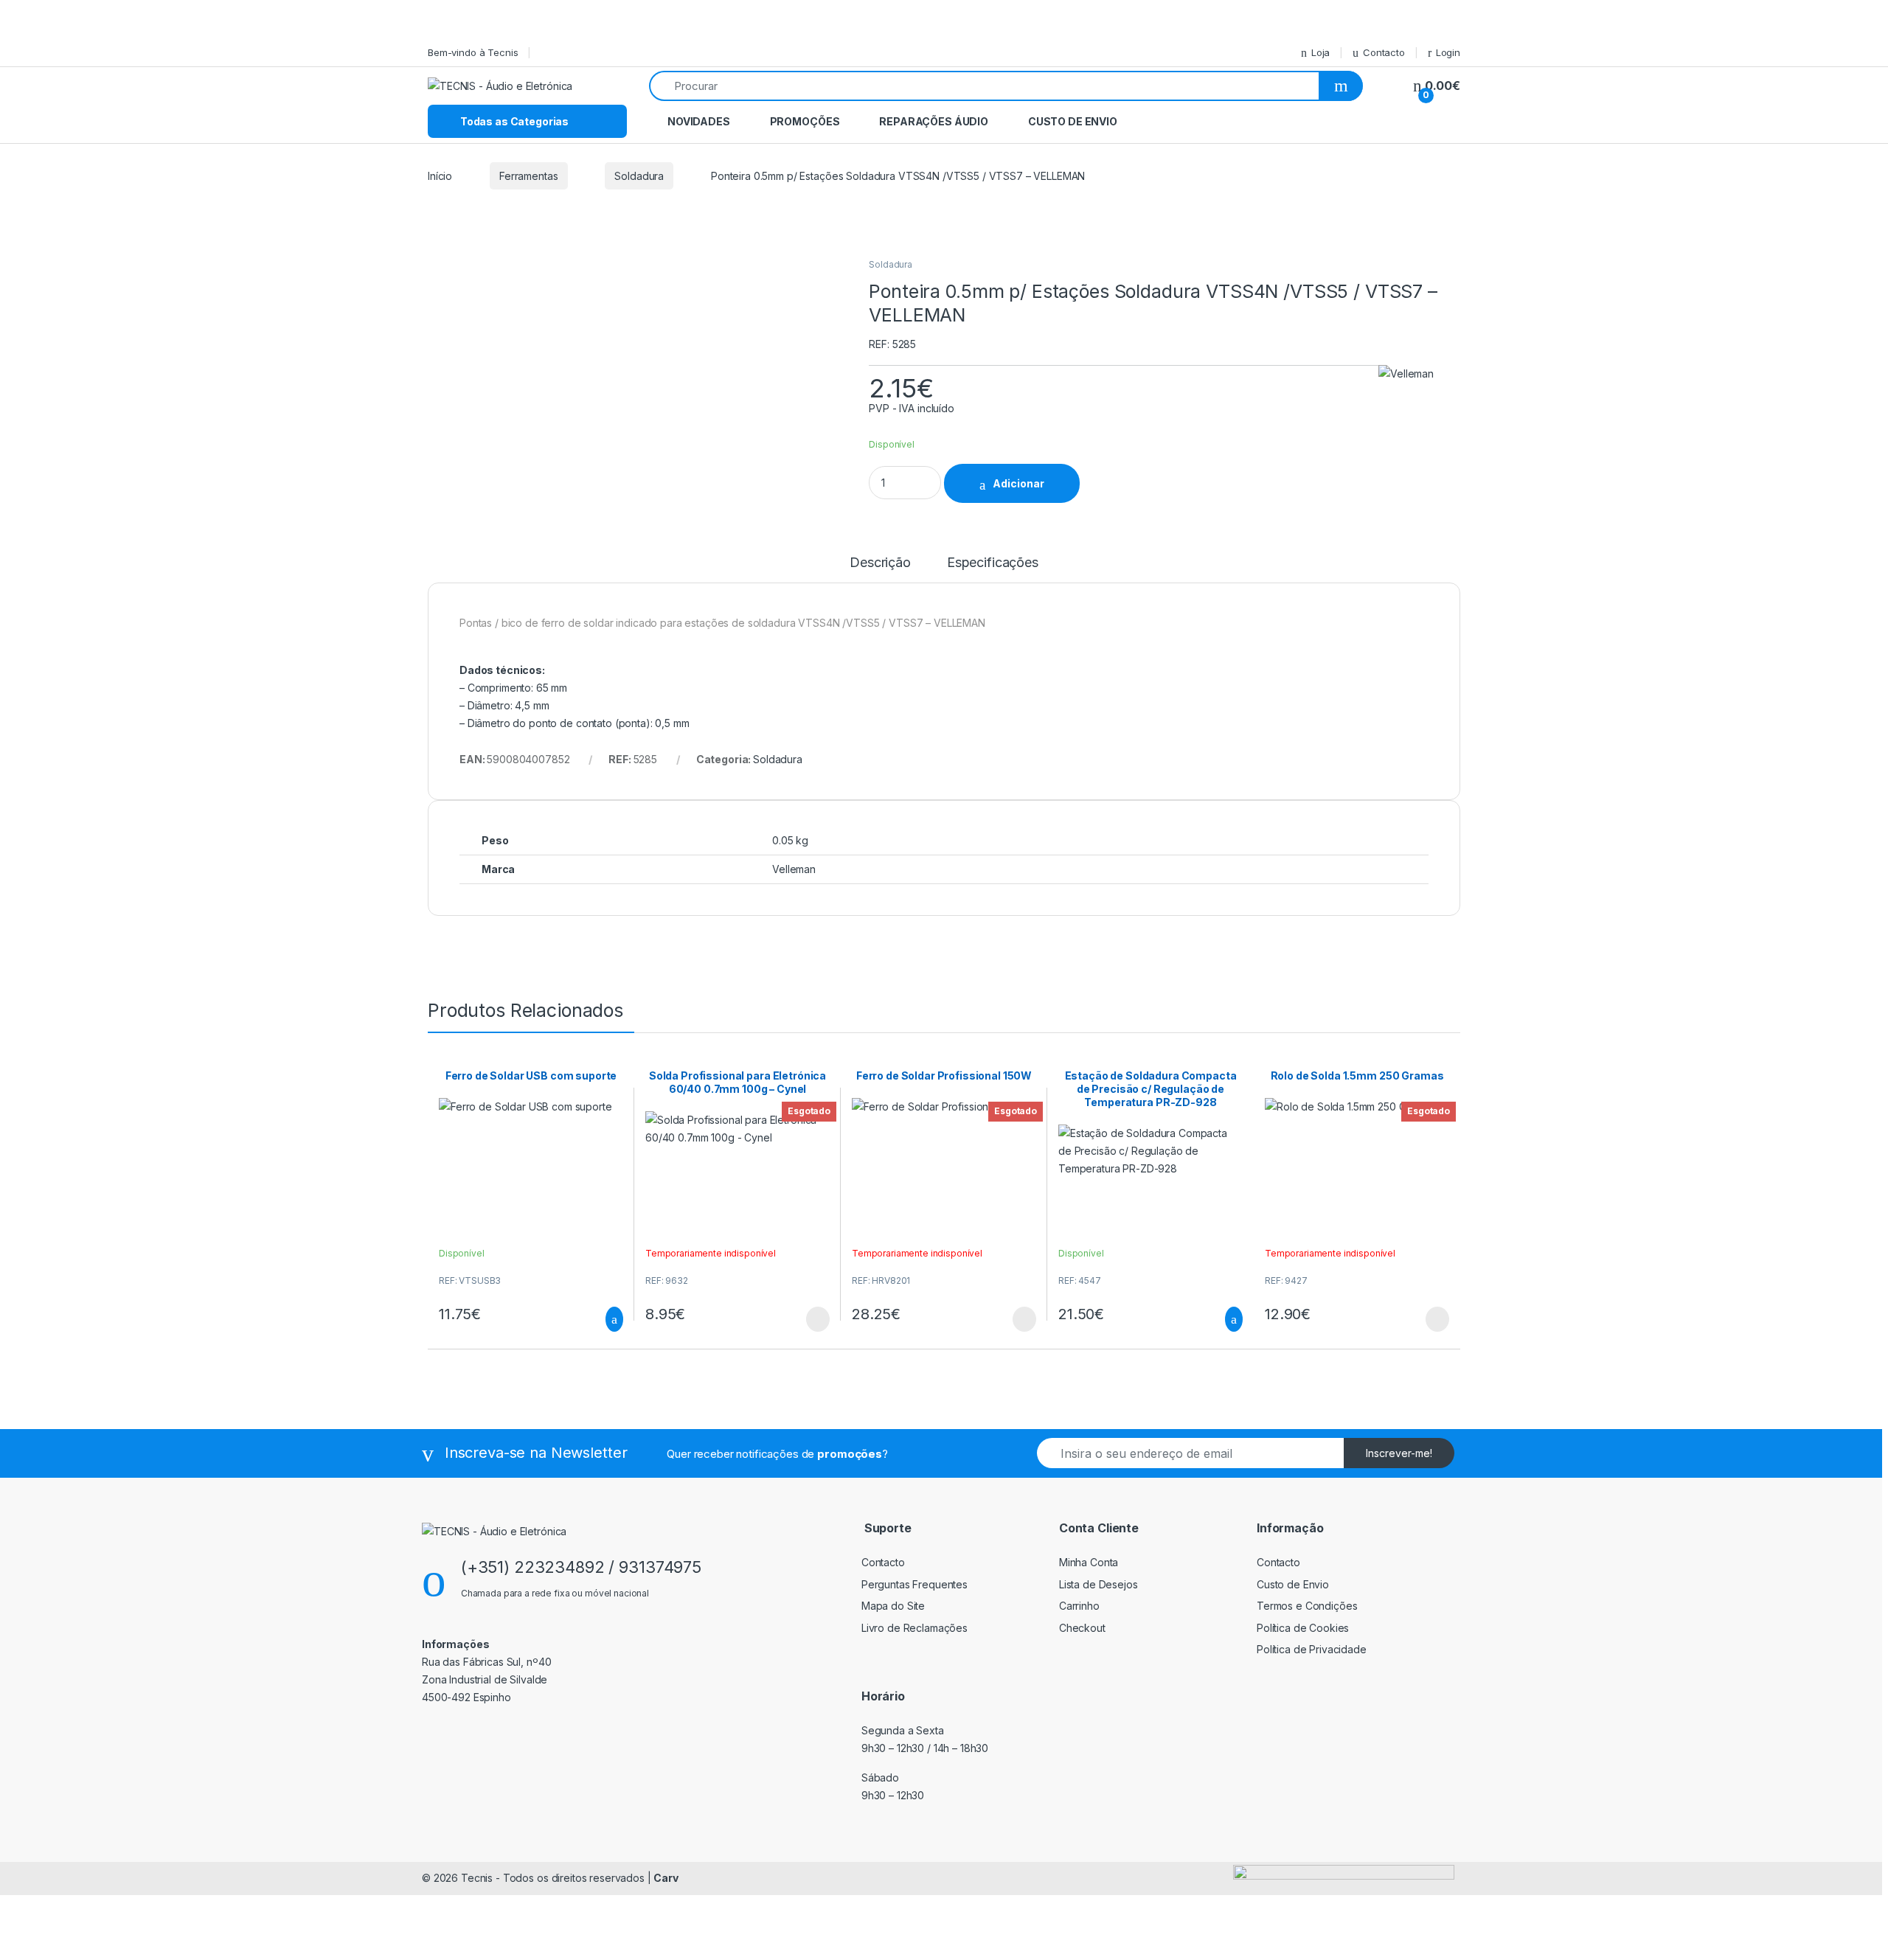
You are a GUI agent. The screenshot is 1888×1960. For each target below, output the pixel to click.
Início (440, 176)
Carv (666, 1878)
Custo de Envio (1073, 121)
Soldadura (639, 176)
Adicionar (1018, 483)
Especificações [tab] (993, 563)
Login (1448, 52)
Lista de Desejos (1099, 1584)
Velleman (794, 869)
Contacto (1384, 52)
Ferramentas (528, 176)
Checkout (1082, 1628)
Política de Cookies (1303, 1628)
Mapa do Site (893, 1606)
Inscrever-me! (1399, 1453)
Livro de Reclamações (914, 1628)
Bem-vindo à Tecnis (473, 52)
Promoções (805, 121)
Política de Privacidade (1312, 1649)
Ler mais (818, 1319)
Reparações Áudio (934, 121)
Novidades (699, 121)
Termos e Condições (1307, 1606)
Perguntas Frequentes (914, 1584)
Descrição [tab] (880, 563)
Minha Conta (1089, 1562)
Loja (1320, 52)
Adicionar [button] (601, 1319)
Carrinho (1079, 1606)
